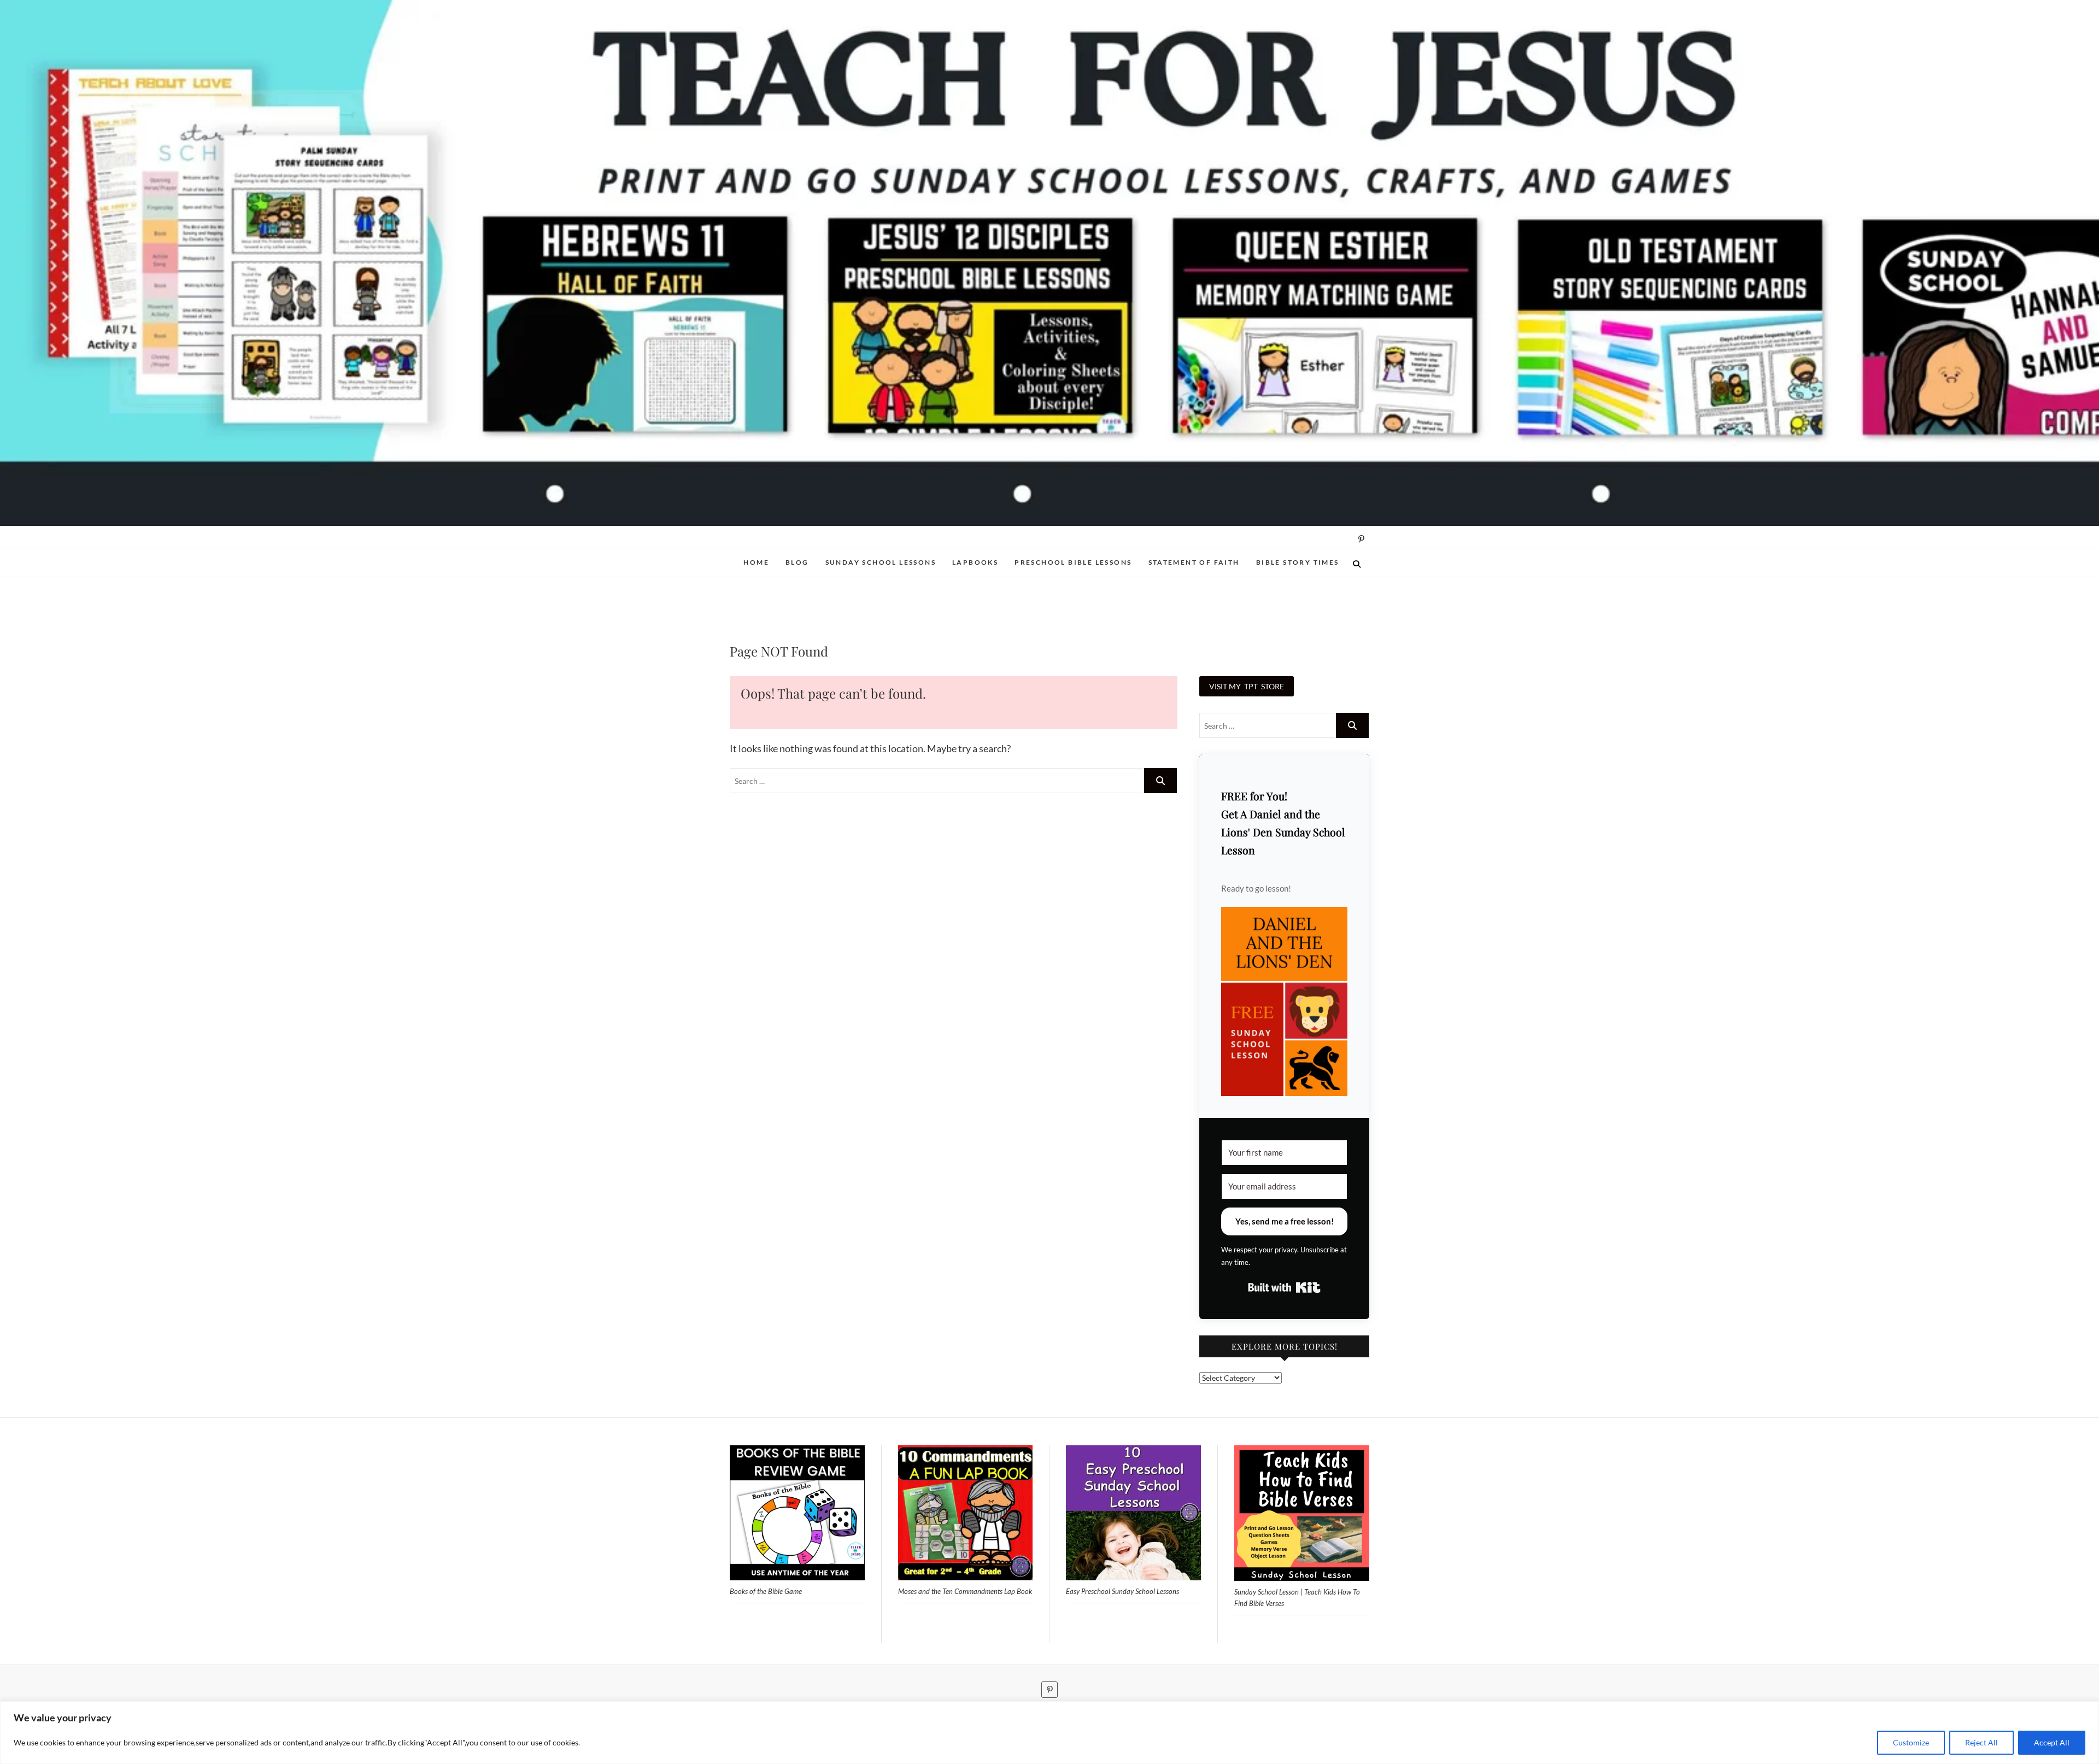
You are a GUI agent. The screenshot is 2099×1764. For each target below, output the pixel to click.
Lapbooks (975, 562)
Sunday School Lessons (881, 562)
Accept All (2052, 1742)
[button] (1284, 1002)
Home (756, 562)
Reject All (1981, 1742)
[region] (1049, 1733)
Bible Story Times (1298, 562)
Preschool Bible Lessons (1073, 562)
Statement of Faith (1194, 562)
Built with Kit (1284, 1287)
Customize (1911, 1742)
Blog (797, 562)
